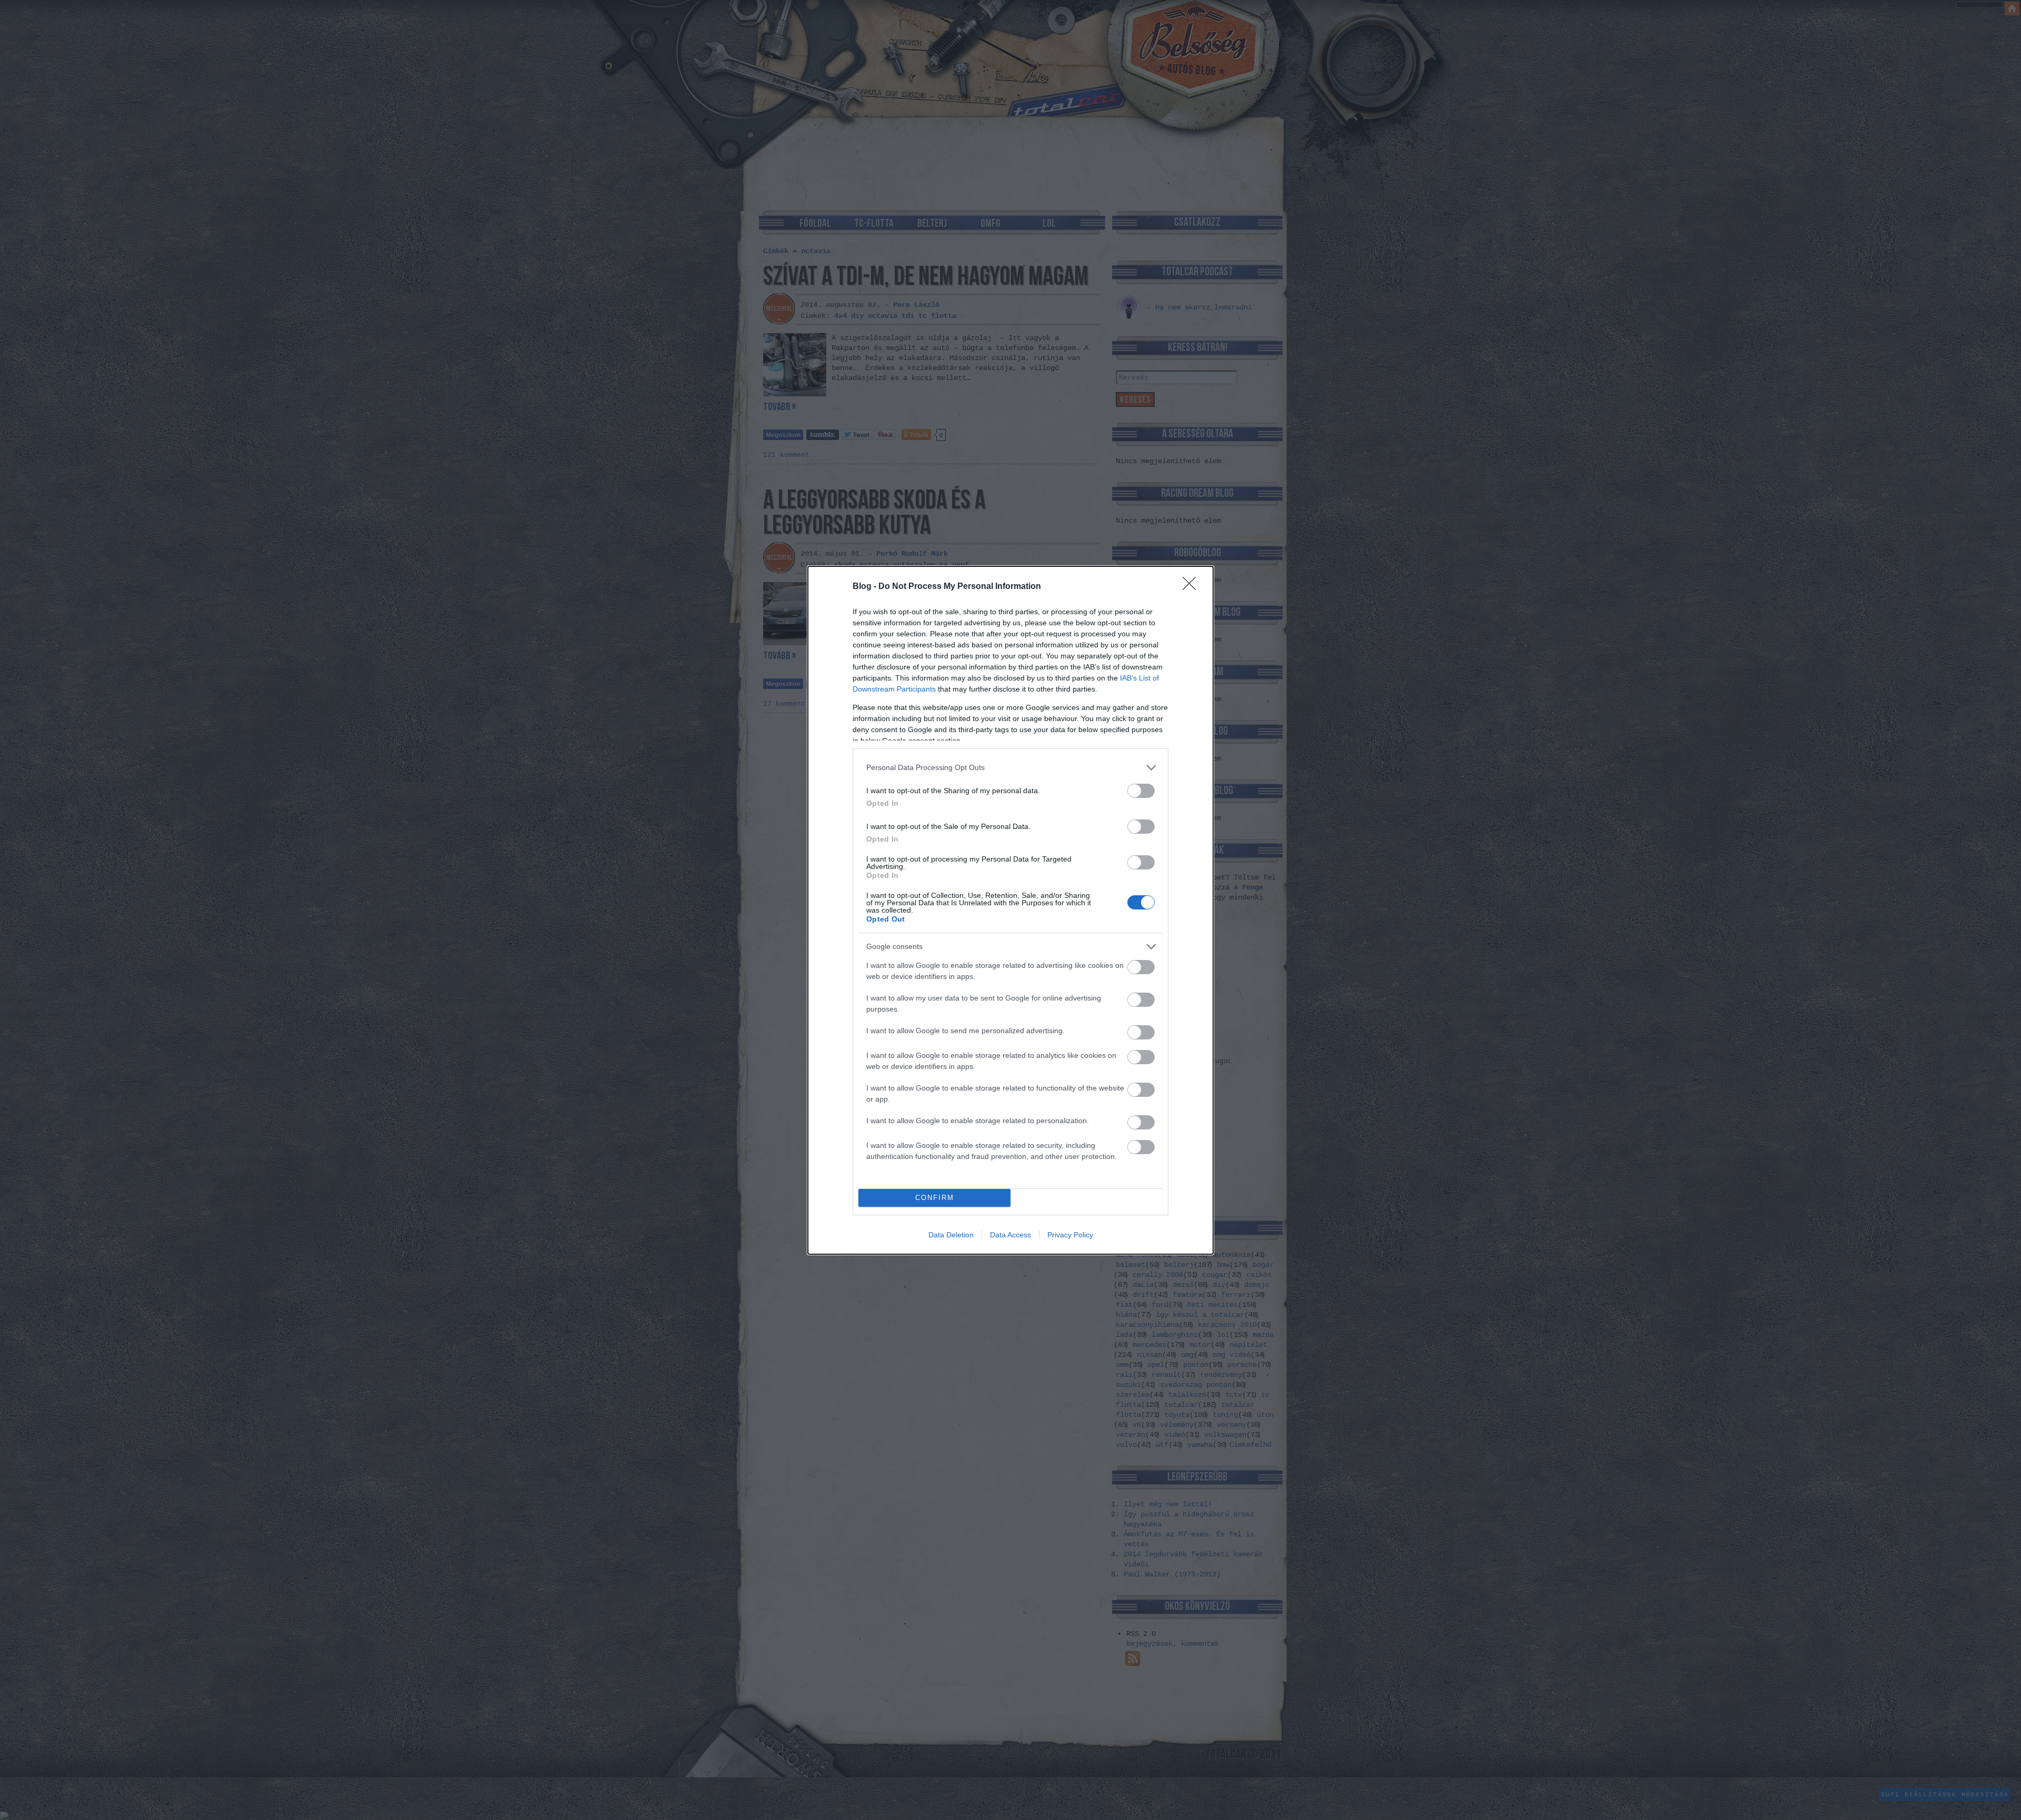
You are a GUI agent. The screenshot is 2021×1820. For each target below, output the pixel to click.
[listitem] (1010, 768)
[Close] (1193, 587)
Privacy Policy (1070, 1235)
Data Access (1010, 1235)
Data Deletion (951, 1235)
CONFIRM (935, 1198)
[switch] (1141, 791)
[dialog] (1010, 910)
